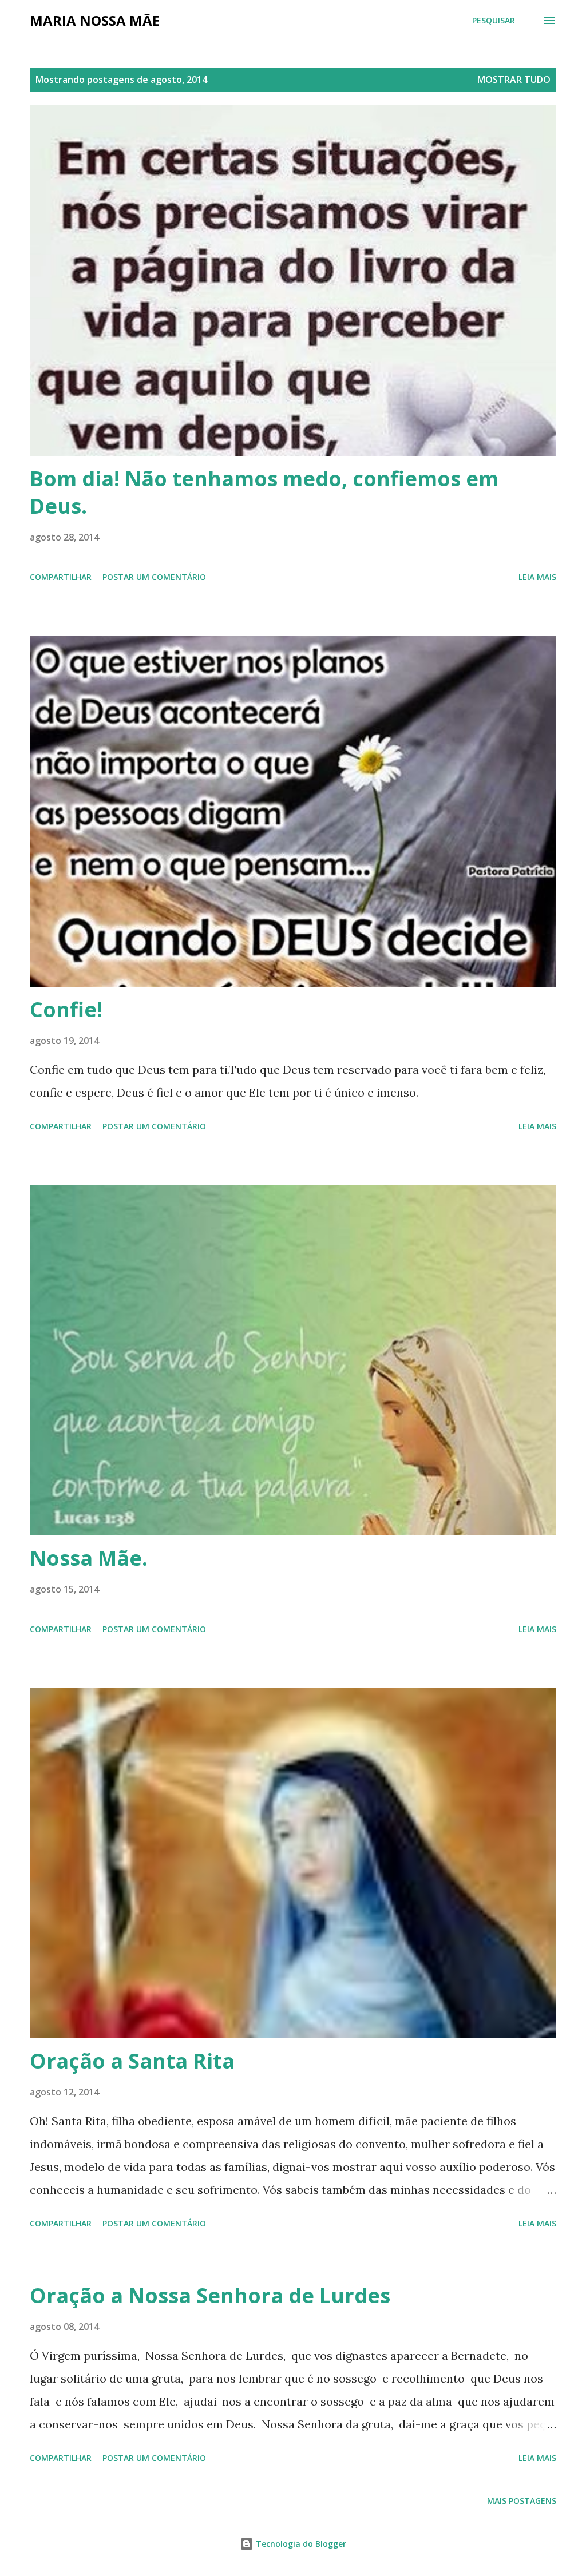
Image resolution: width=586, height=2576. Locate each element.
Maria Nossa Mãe (95, 20)
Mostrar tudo (514, 80)
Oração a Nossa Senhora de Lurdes (210, 2295)
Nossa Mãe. (89, 1558)
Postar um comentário (154, 577)
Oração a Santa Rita (132, 2061)
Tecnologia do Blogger (300, 2544)
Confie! (66, 1009)
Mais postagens (522, 2501)
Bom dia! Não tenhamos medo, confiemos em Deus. (264, 492)
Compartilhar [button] (61, 577)
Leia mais (537, 577)
